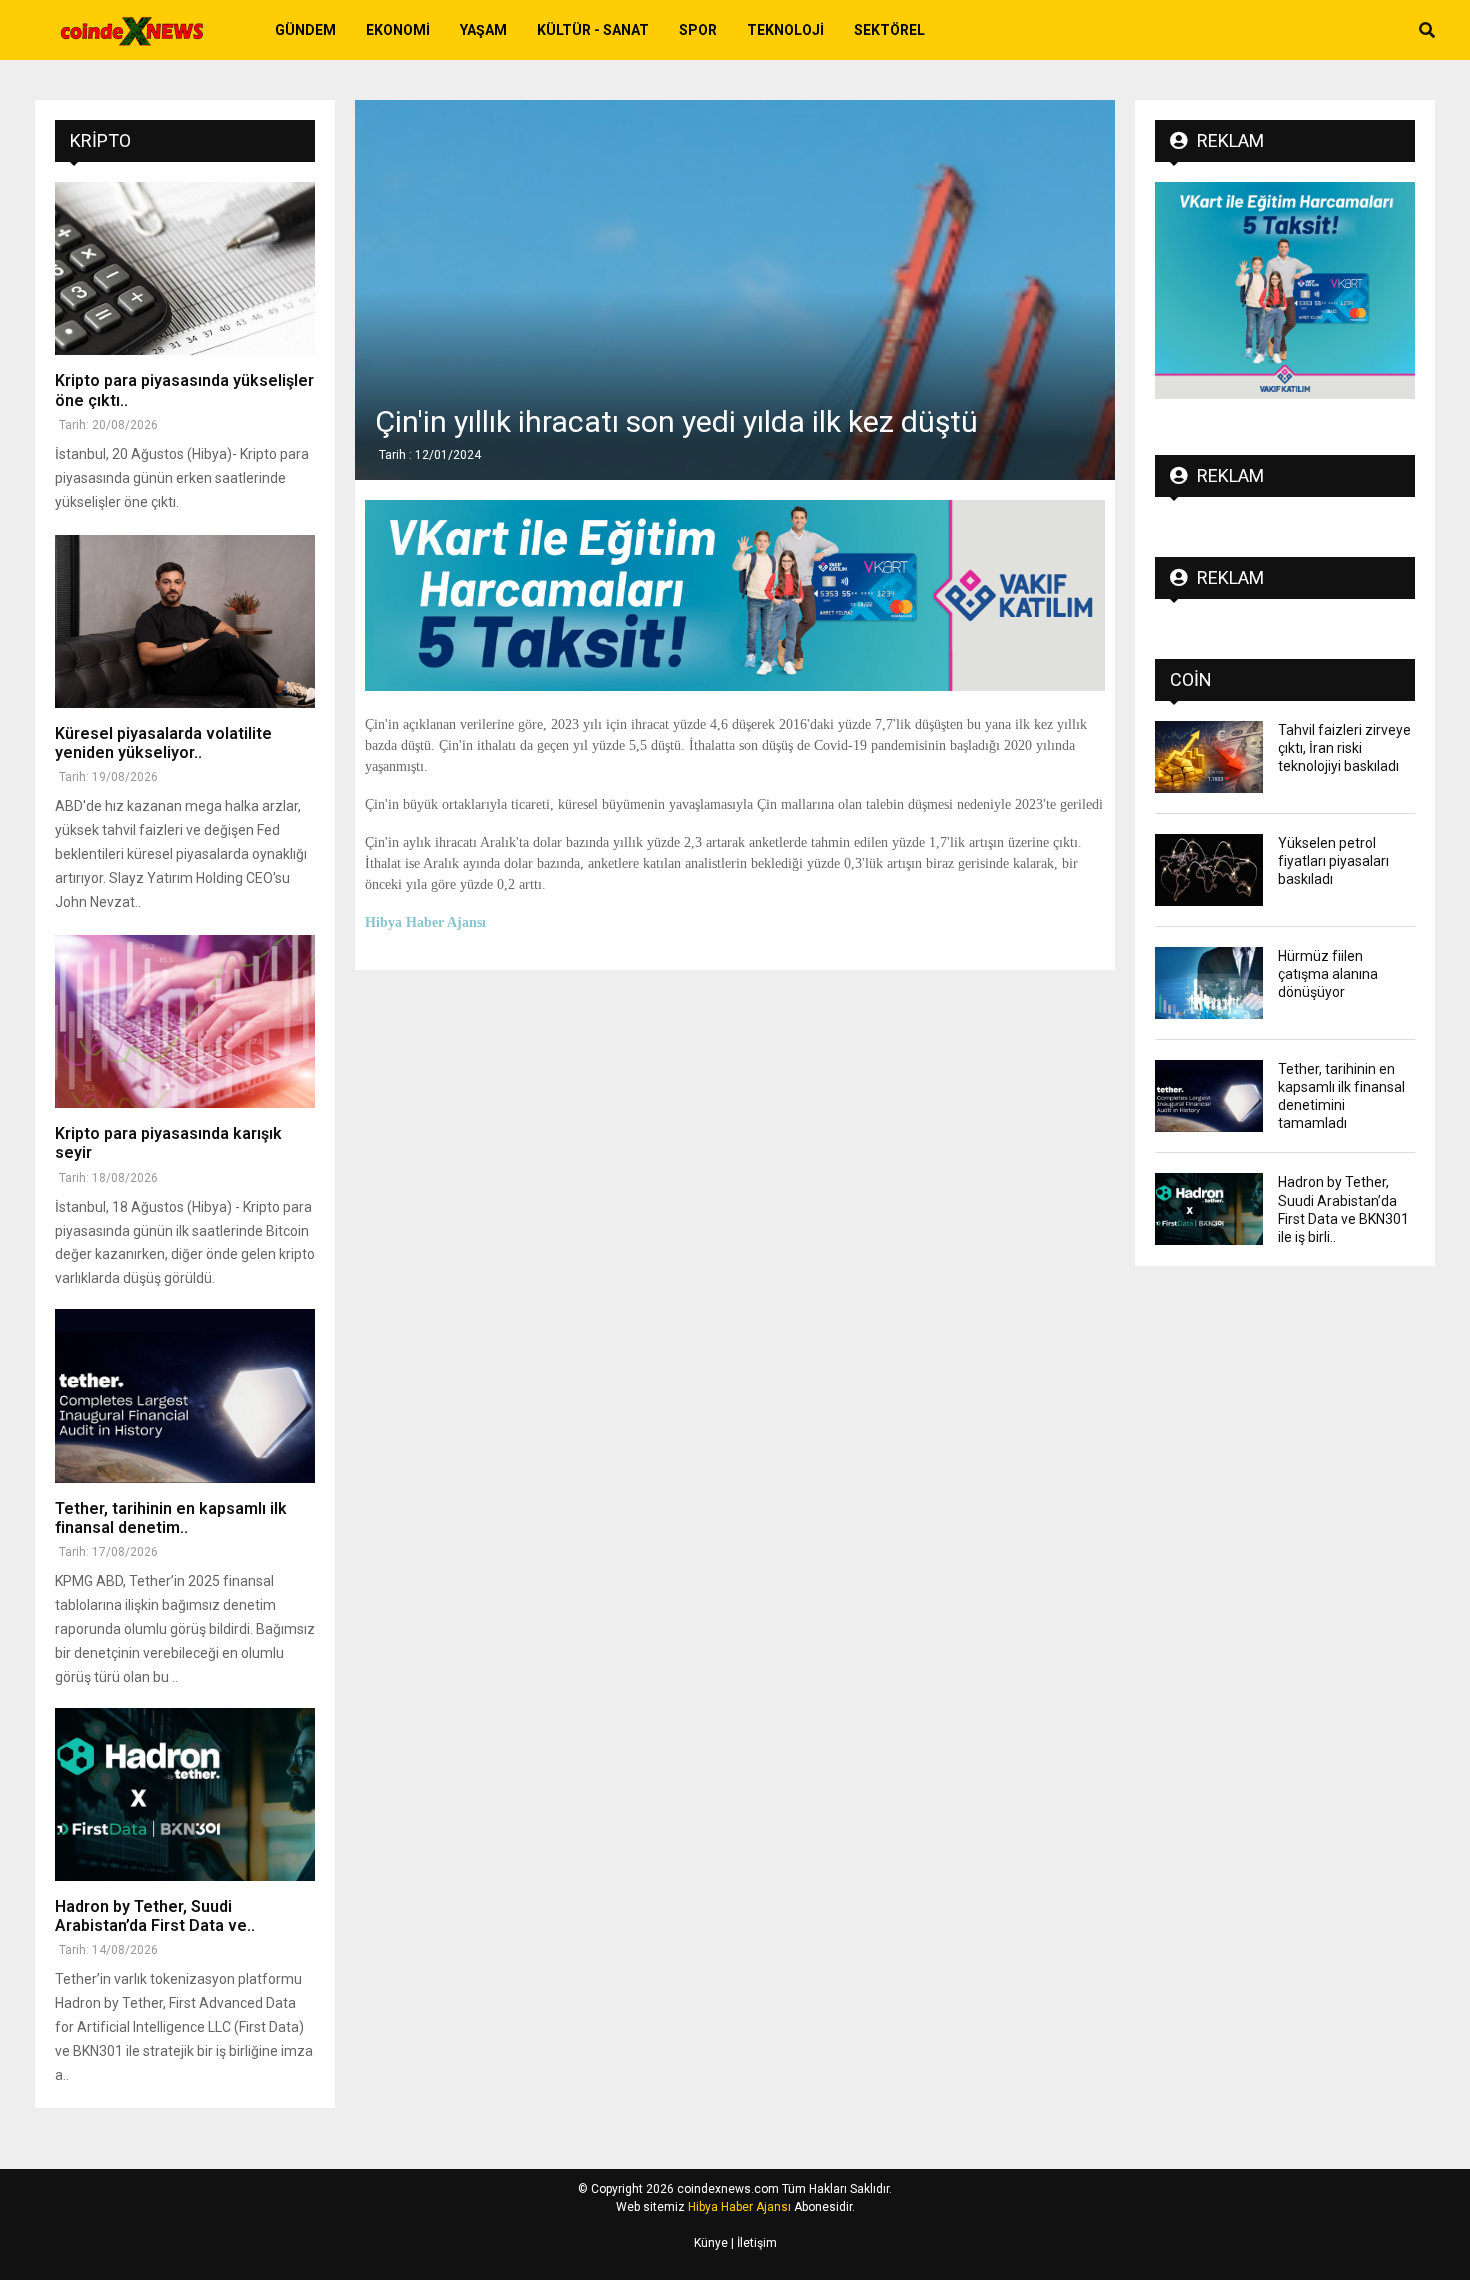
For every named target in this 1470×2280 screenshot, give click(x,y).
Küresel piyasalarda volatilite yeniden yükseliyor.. (163, 743)
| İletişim (752, 2243)
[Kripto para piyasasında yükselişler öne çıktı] (185, 268)
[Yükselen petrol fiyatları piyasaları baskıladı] (1209, 870)
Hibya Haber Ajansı (739, 2207)
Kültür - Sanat (593, 30)
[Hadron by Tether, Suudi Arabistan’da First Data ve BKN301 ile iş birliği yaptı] (185, 1794)
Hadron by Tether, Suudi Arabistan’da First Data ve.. (155, 1916)
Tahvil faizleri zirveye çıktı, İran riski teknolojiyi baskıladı (1344, 748)
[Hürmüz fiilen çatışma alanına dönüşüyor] (1209, 983)
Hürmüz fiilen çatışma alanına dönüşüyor (1328, 974)
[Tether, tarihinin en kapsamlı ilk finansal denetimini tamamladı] (185, 1395)
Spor (698, 30)
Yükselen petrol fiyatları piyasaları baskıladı (1333, 861)
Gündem (305, 30)
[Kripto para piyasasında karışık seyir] (185, 1021)
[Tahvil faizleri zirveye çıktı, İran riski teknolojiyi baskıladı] (1209, 757)
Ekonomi (398, 30)
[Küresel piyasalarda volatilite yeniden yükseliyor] (185, 621)
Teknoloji (785, 30)
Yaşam (483, 30)
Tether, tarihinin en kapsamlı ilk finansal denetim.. (171, 1518)
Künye (711, 2243)
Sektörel (889, 30)
